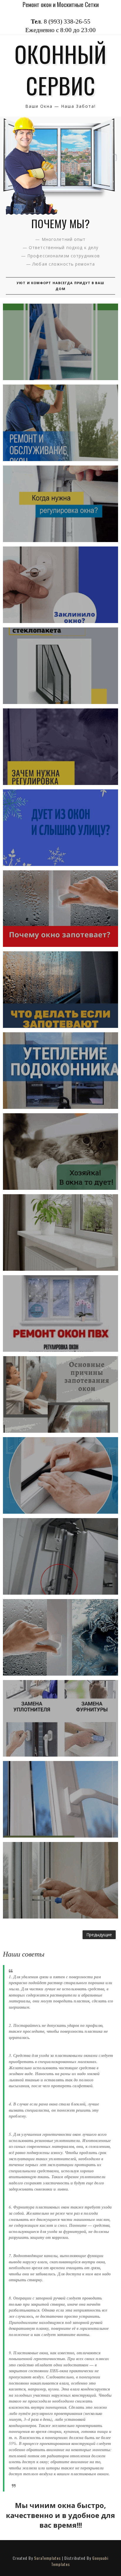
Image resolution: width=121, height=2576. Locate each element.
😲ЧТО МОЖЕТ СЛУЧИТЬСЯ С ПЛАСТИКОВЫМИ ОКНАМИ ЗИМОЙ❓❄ (61, 342)
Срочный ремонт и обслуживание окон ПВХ (60, 423)
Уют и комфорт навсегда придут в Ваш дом (60, 286)
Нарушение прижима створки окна (61, 1556)
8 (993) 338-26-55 (67, 21)
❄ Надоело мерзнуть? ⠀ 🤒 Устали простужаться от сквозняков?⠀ (60, 828)
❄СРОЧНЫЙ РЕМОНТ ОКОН (60, 1152)
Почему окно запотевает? (61, 909)
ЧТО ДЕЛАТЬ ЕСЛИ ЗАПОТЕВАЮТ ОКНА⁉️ (60, 990)
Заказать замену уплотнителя (60, 1475)
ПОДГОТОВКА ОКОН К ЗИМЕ (61, 1313)
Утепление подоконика (60, 1071)
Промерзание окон (60, 1637)
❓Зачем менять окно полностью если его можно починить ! (60, 1718)
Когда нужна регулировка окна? (61, 504)
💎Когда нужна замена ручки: (60, 1799)
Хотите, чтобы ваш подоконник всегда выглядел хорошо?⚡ (61, 1232)
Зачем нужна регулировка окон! (60, 747)
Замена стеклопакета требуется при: (61, 666)
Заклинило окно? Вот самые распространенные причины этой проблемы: (60, 585)
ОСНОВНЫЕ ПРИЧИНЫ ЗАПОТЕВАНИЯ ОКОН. (61, 1394)
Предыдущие (99, 1935)
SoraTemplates (47, 2558)
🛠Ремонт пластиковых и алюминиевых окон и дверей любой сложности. (61, 1880)
